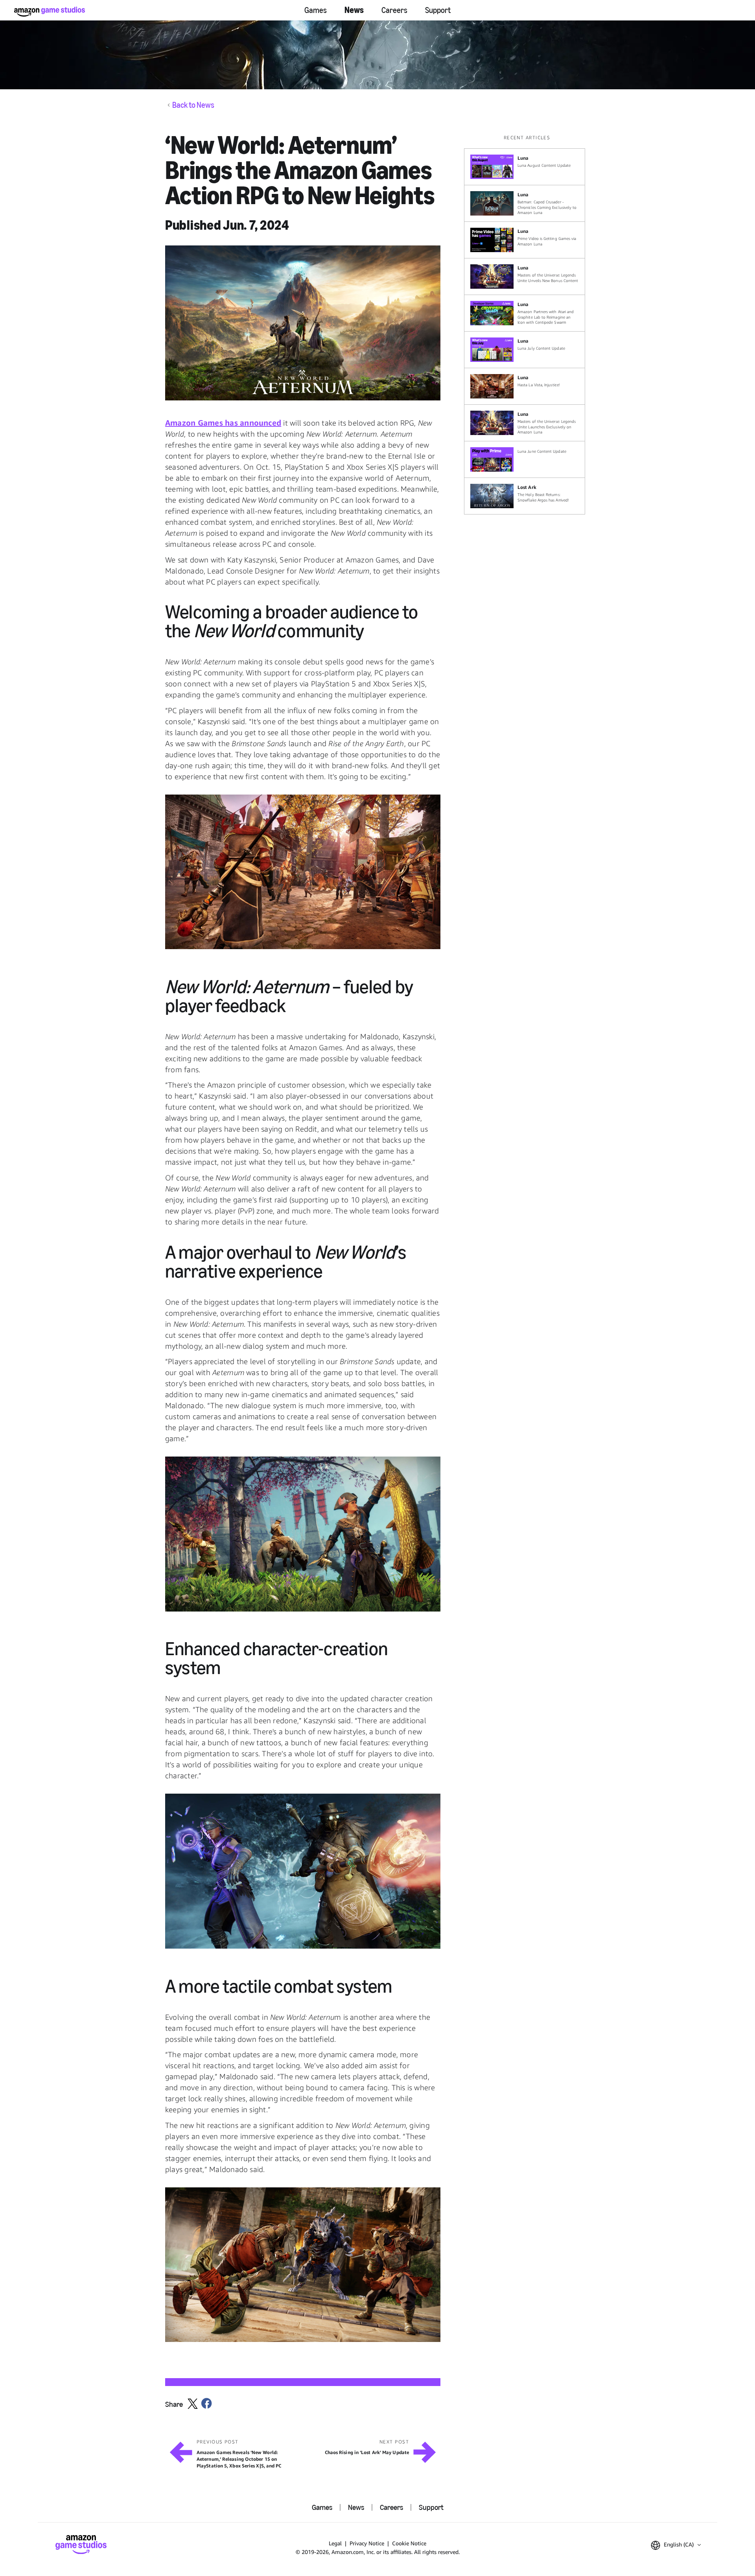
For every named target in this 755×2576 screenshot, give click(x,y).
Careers (394, 10)
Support (438, 10)
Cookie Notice (409, 2543)
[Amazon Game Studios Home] (50, 12)
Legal (335, 2543)
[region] (527, 324)
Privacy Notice (367, 2543)
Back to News (193, 105)
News (354, 10)
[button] (303, 323)
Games (316, 10)
